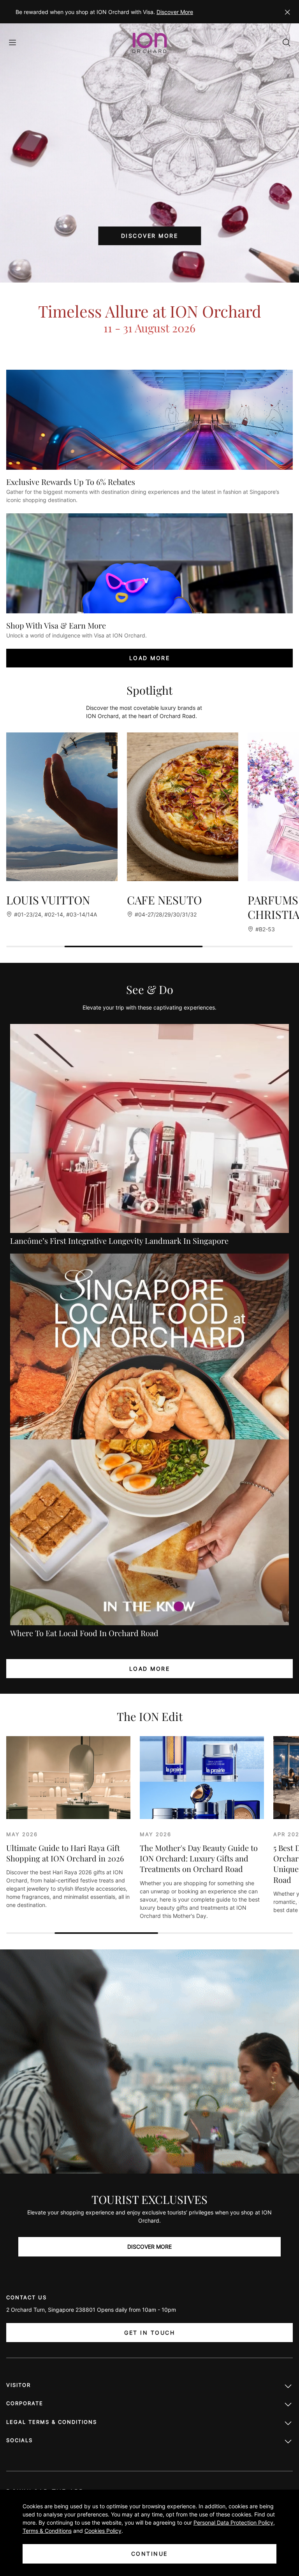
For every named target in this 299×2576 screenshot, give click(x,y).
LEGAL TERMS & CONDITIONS (52, 2422)
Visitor (18, 2385)
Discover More (175, 12)
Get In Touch (149, 2333)
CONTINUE (149, 2554)
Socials (19, 2440)
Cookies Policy (103, 2531)
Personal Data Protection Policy (233, 2522)
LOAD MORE (150, 658)
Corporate (25, 2403)
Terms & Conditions (47, 2531)
